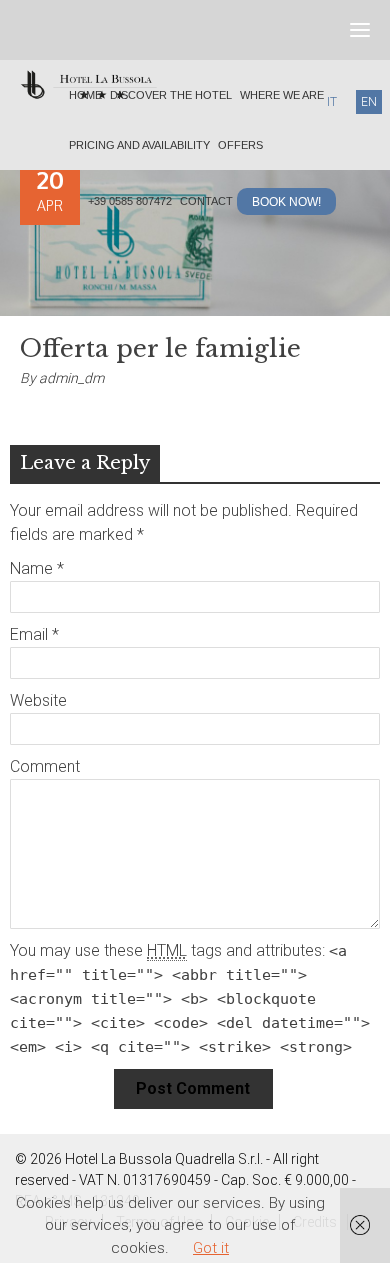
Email (34, 634)
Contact (208, 201)
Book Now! (287, 201)
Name (37, 568)
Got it (211, 1248)
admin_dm (71, 378)
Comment (45, 766)
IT (332, 102)
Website (38, 700)
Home (86, 95)
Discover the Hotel (169, 95)
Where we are (276, 95)
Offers (239, 145)
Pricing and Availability (139, 145)
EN (369, 102)
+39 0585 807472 (131, 201)
